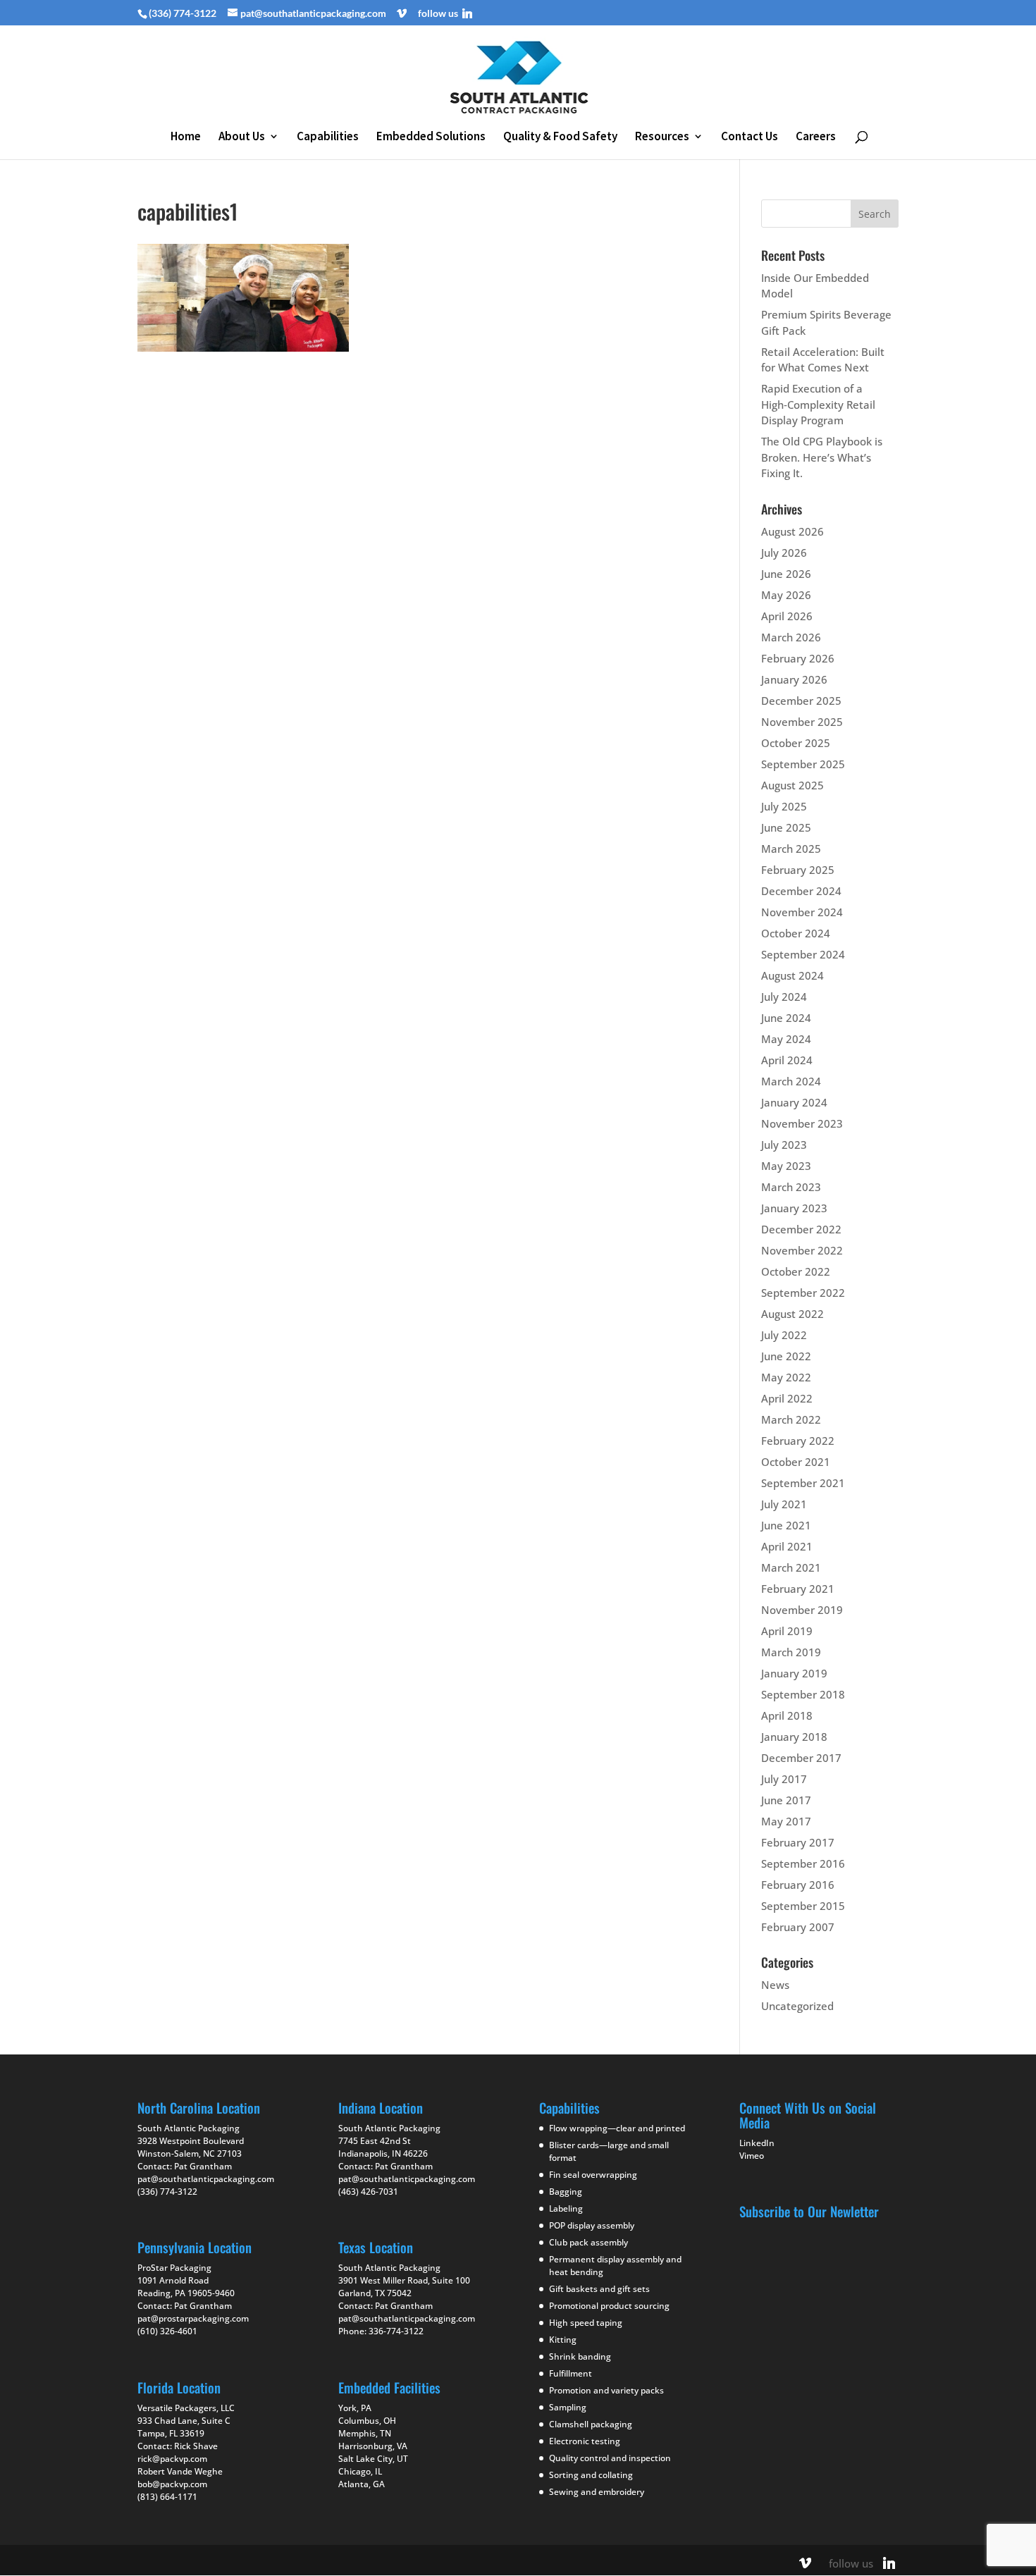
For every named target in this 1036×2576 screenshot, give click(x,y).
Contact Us (750, 137)
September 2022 (803, 1293)
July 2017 (784, 1779)
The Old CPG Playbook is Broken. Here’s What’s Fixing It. (822, 457)
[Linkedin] (467, 13)
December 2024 (801, 891)
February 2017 (798, 1842)
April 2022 (787, 1398)
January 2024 (794, 1102)
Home (186, 137)
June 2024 (786, 1018)
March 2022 (791, 1419)
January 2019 (794, 1673)
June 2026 (786, 574)
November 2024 (802, 912)
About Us (242, 137)
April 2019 (787, 1631)
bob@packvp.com (172, 2484)
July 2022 (784, 1335)
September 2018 (803, 1694)
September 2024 (803, 954)
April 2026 (787, 616)
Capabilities (328, 137)
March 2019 (791, 1652)
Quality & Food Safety (560, 137)
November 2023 (802, 1123)
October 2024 (796, 933)
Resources (662, 137)
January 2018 (794, 1737)
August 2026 (793, 531)
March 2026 (791, 637)
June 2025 (786, 827)
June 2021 (786, 1525)
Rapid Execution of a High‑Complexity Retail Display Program (818, 404)
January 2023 (794, 1208)
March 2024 (791, 1081)
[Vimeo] (402, 13)
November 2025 (802, 722)
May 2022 (786, 1377)
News (775, 1985)
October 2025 (796, 743)
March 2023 (791, 1187)
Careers (816, 137)
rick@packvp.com (172, 2459)
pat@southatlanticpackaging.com (206, 2179)
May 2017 (786, 1821)
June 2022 (786, 1356)
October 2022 (796, 1271)
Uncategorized (797, 2006)
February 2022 (798, 1441)
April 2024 (787, 1060)
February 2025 (798, 870)
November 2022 (802, 1250)
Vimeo (752, 2156)
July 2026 (784, 553)
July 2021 (784, 1504)
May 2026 (786, 595)
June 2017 (786, 1800)
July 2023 (784, 1145)
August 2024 (793, 975)
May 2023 (786, 1166)
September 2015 (803, 1906)
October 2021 (796, 1462)
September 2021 (803, 1483)
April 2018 (787, 1715)
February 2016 (798, 1885)
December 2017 (801, 1758)
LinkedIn (757, 2143)
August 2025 (793, 785)
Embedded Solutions (431, 137)
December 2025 (801, 701)
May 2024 (786, 1039)
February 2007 (798, 1927)
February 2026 (798, 658)
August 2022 (793, 1314)
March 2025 (791, 849)
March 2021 (791, 1567)
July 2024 (784, 997)
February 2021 (798, 1589)
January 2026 (794, 679)
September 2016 (803, 1863)
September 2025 (803, 764)
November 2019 (802, 1610)
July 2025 (784, 806)
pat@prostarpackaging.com (193, 2318)
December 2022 (801, 1229)
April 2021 (787, 1546)
